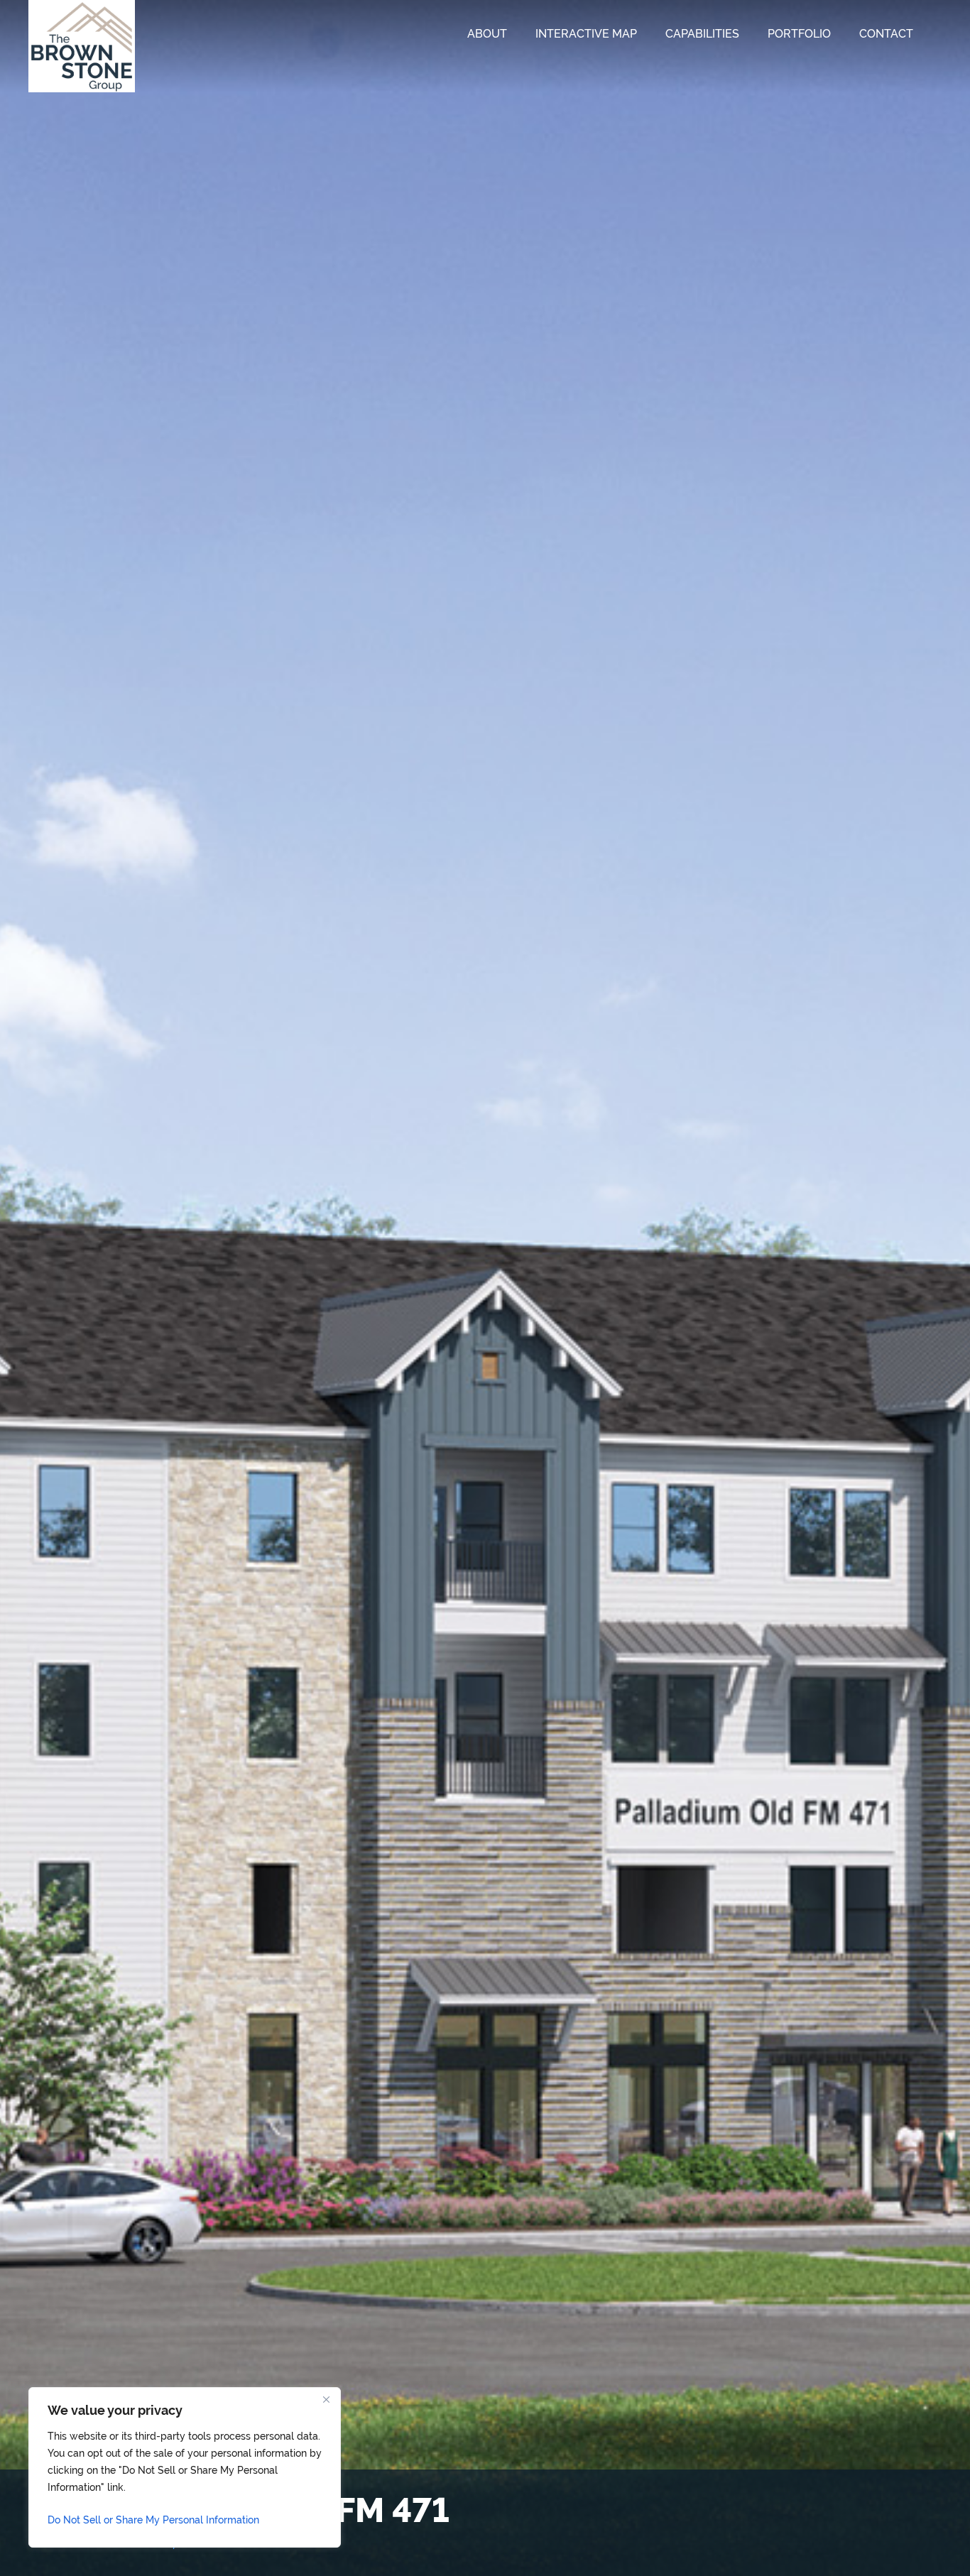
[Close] (326, 2399)
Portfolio (799, 34)
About (487, 34)
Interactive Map (586, 34)
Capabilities (702, 34)
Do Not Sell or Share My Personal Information (153, 2520)
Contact (886, 34)
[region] (185, 2467)
